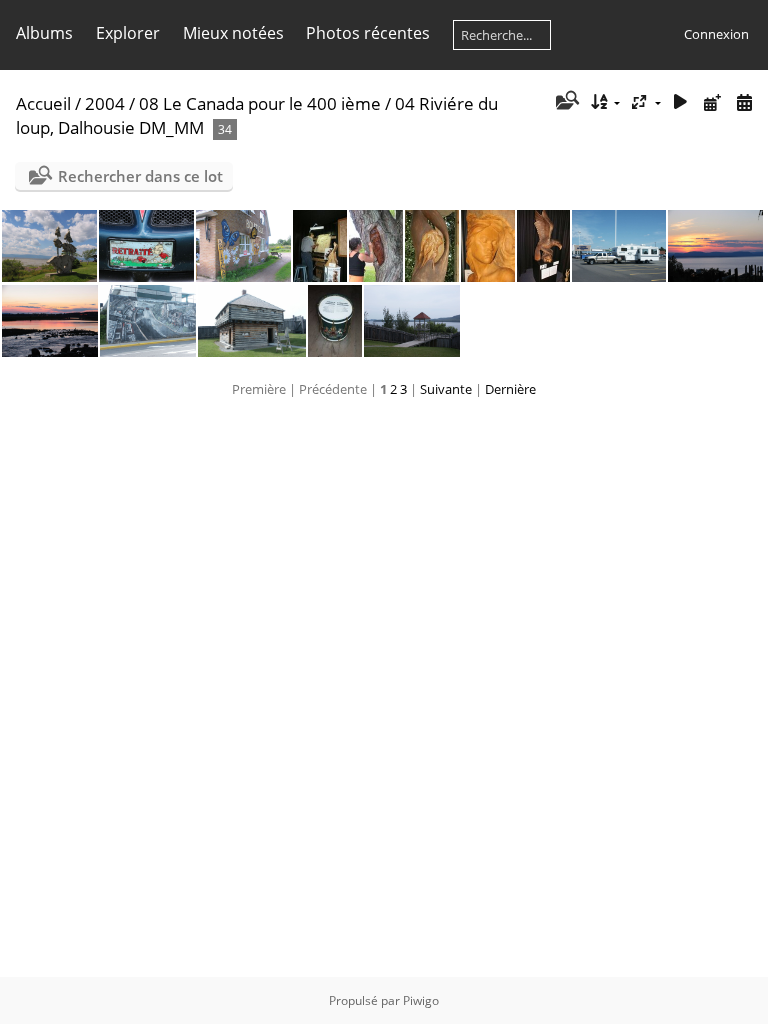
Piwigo (421, 1000)
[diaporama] (681, 102)
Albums (44, 33)
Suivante (446, 389)
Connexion (716, 34)
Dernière (510, 389)
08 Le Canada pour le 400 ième (260, 103)
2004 (105, 103)
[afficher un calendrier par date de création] (744, 102)
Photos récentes (368, 33)
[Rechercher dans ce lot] (565, 102)
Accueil (43, 103)
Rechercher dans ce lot (140, 176)
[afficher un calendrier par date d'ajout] (712, 102)
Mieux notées (233, 33)
